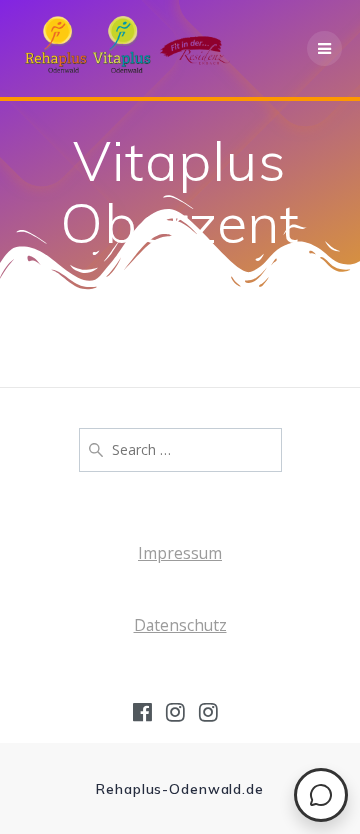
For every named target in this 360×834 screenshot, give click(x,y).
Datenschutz (180, 625)
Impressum (180, 553)
